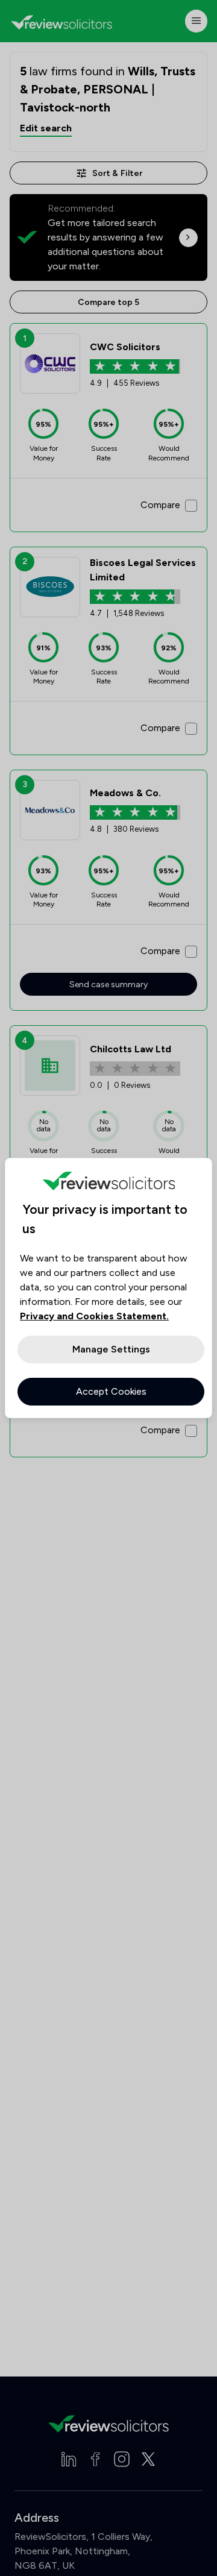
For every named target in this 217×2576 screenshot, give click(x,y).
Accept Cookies (111, 1391)
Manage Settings (111, 1349)
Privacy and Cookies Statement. (94, 1316)
